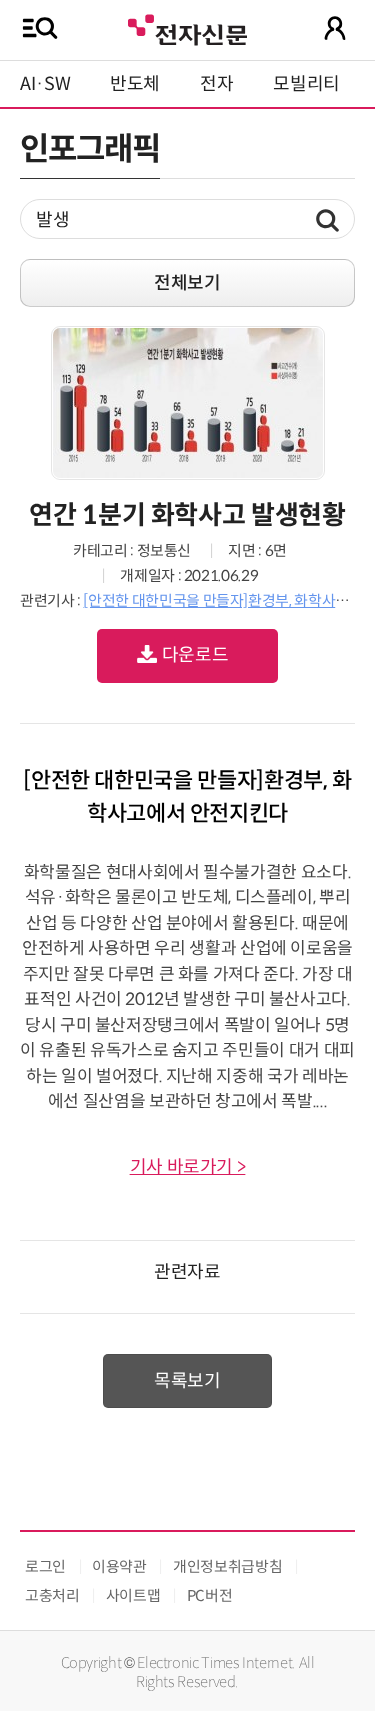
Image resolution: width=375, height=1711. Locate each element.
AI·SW (45, 84)
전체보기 (187, 283)
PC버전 (210, 1595)
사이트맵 (133, 1595)
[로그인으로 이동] (335, 28)
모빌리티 (306, 84)
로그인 (45, 1566)
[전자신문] (187, 27)
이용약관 (119, 1566)
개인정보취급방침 (227, 1566)
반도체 (135, 84)
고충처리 (52, 1595)
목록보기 (187, 1381)
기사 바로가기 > (188, 1167)
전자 (216, 84)
